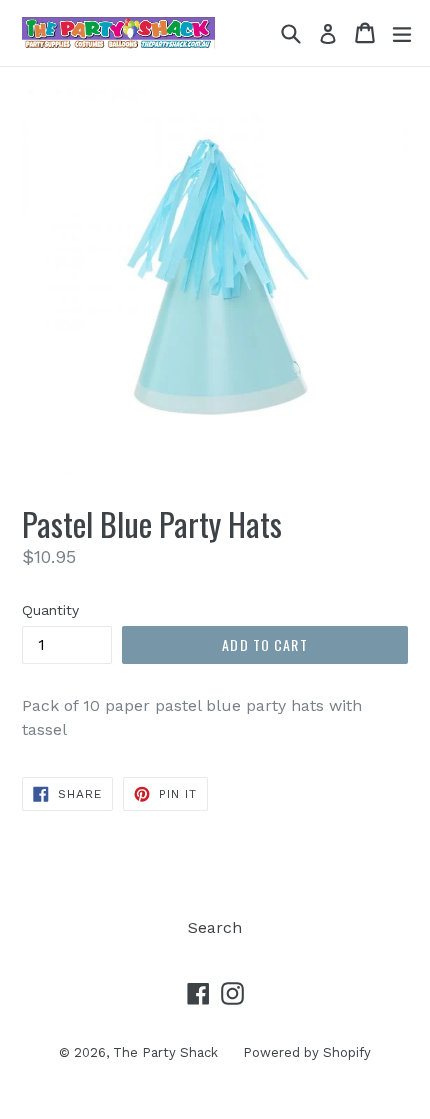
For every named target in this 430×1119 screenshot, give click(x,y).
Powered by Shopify (307, 1052)
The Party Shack (165, 1052)
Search (215, 927)
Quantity (50, 610)
